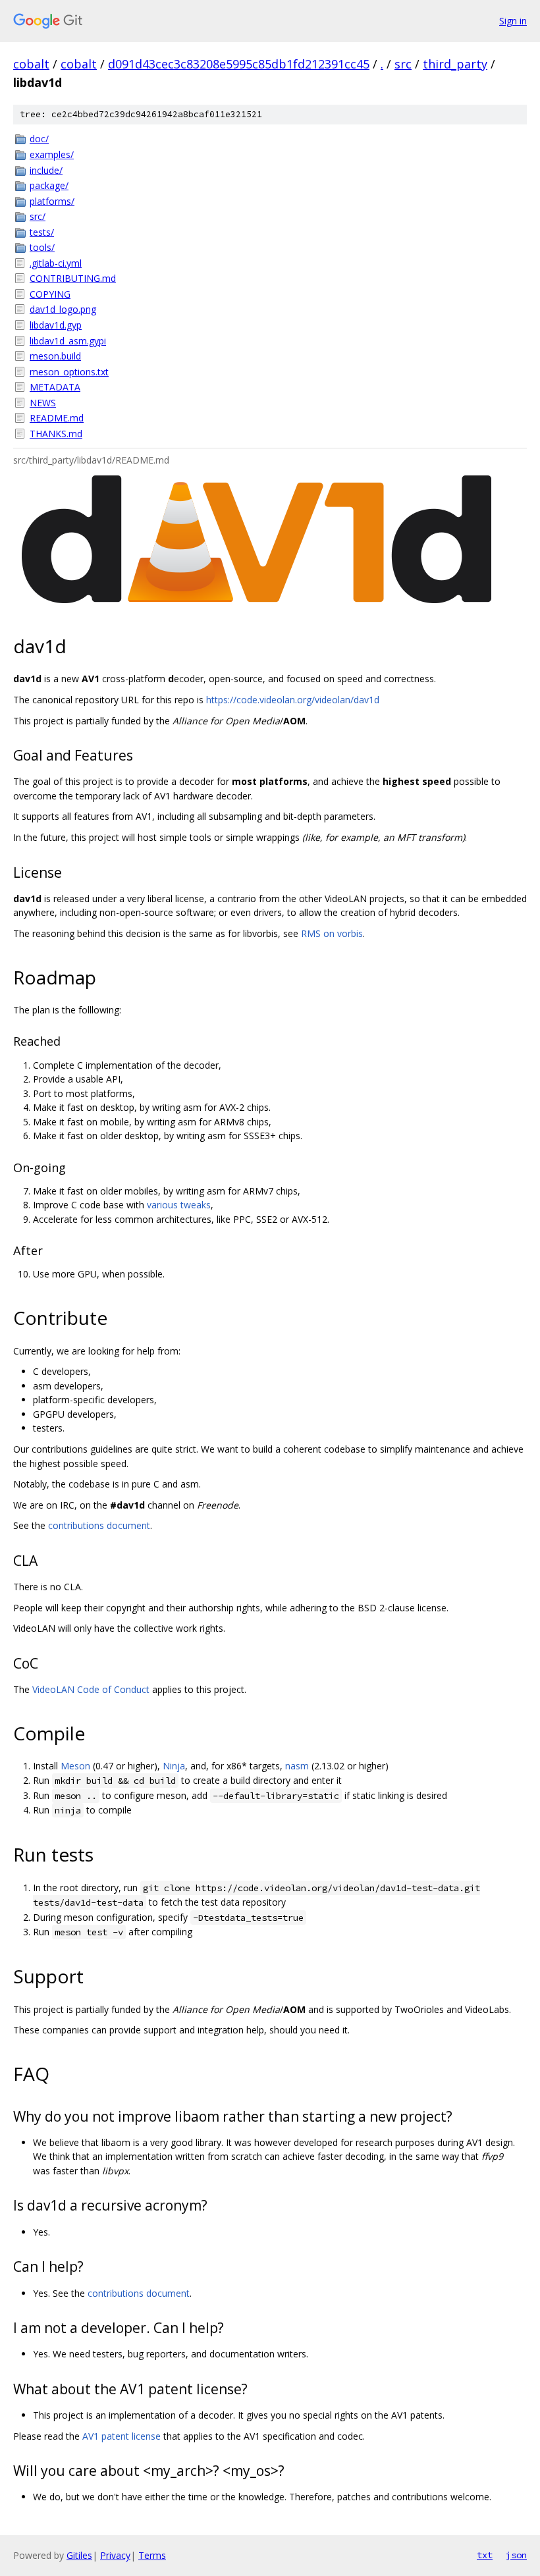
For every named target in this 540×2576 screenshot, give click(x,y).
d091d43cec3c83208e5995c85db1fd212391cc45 (239, 64)
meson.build (55, 356)
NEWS (43, 403)
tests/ (42, 232)
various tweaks (179, 1205)
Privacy (115, 2555)
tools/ (42, 247)
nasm (297, 1766)
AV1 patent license (121, 2436)
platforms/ (52, 201)
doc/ (39, 139)
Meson (75, 1766)
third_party (455, 64)
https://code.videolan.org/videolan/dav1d (293, 700)
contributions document (99, 1525)
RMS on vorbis (332, 933)
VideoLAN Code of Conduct (91, 1689)
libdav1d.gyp (56, 325)
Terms (152, 2555)
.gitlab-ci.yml (56, 263)
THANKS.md (56, 434)
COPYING (50, 294)
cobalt (31, 64)
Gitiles (79, 2555)
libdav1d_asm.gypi (68, 341)
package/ (49, 185)
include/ (46, 170)
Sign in (513, 21)
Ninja (174, 1766)
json (516, 2555)
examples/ (52, 154)
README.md (57, 418)
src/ (38, 216)
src (403, 64)
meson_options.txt (69, 372)
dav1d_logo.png (63, 309)
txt (485, 2555)
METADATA (55, 387)
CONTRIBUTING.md (73, 278)
